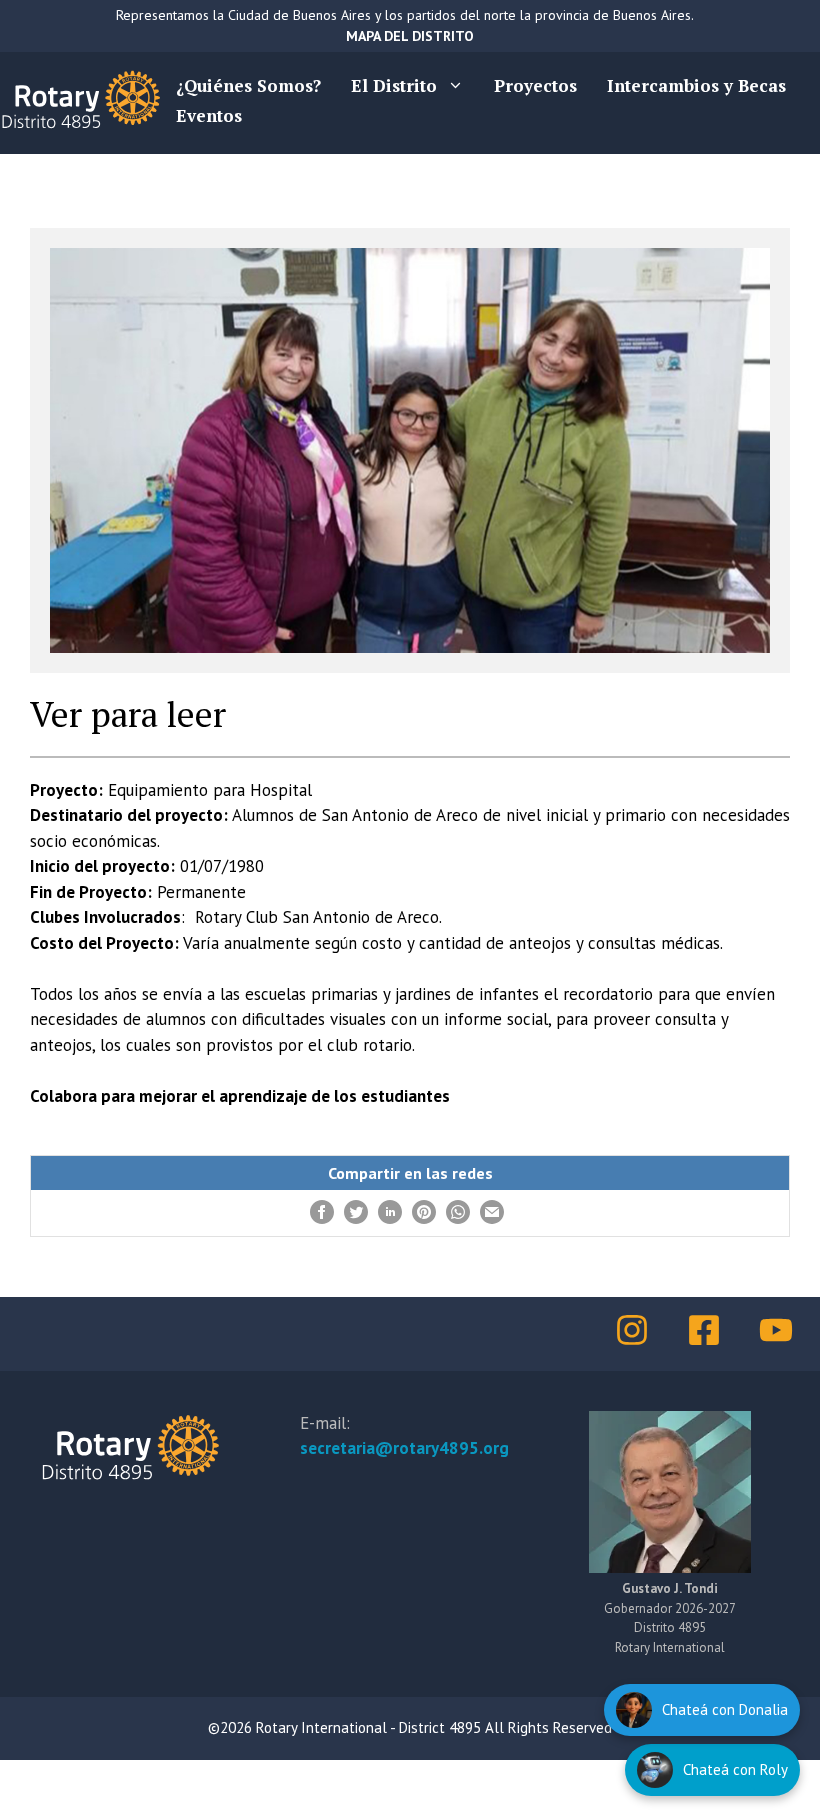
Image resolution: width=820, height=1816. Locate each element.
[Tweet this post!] (356, 1218)
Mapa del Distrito (410, 36)
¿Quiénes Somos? (248, 85)
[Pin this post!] (424, 1218)
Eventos (209, 115)
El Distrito (394, 85)
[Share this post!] (322, 1218)
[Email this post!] (492, 1218)
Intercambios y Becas (696, 85)
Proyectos (535, 85)
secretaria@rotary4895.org (404, 1448)
